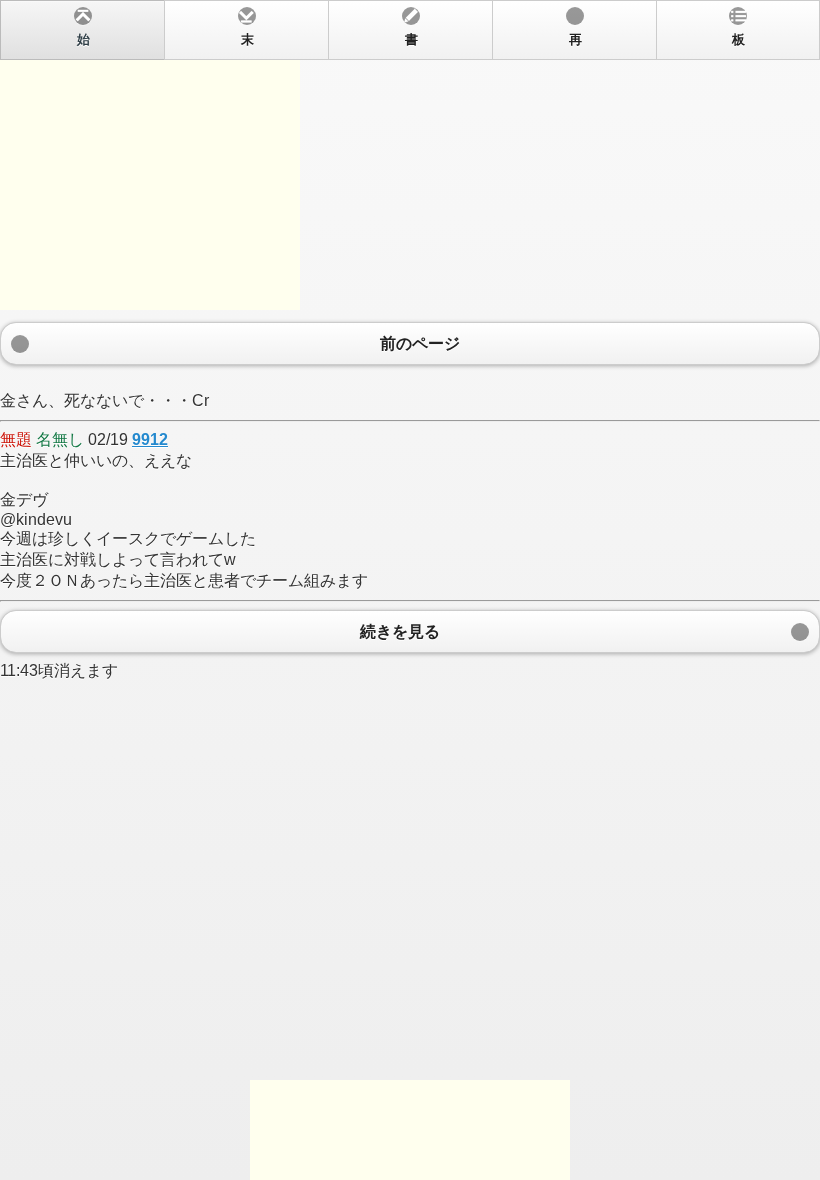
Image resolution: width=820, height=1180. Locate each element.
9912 (150, 439)
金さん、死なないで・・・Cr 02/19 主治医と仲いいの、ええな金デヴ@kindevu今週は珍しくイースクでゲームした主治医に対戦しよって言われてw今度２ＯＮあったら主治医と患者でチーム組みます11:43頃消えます (372, 356)
